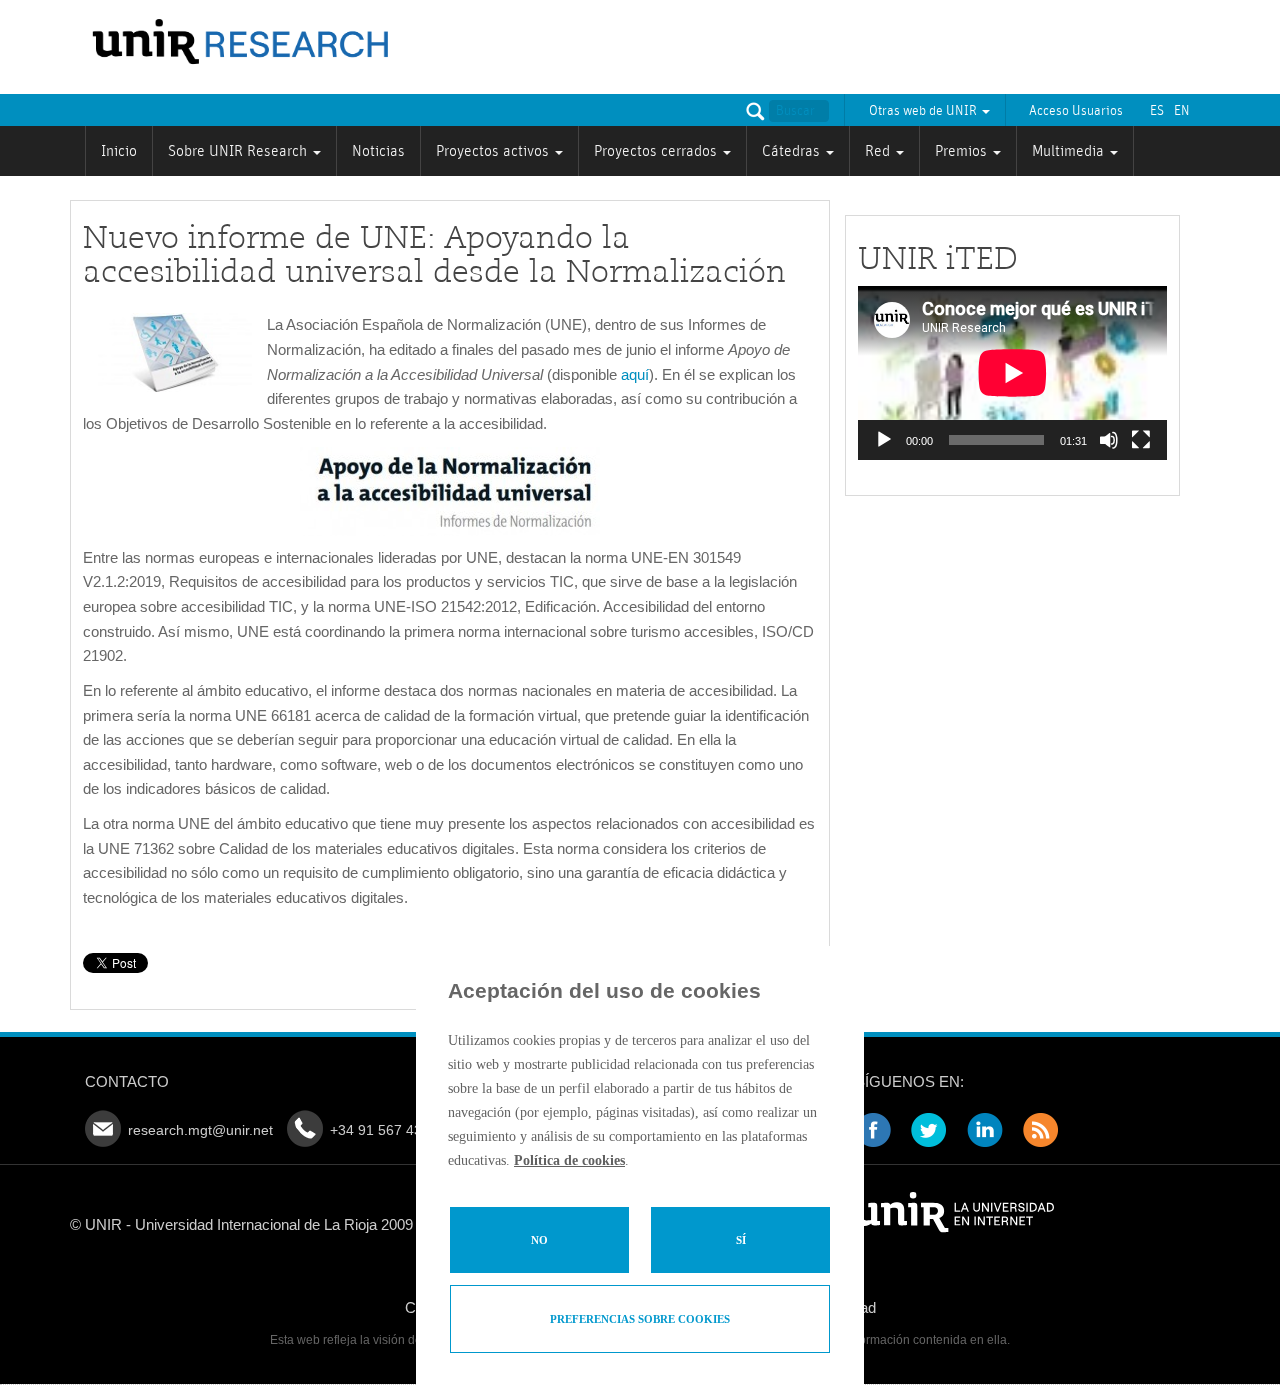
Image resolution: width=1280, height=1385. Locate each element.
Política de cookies (569, 1160)
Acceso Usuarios (1076, 111)
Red (879, 151)
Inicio (119, 151)
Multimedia (1070, 151)
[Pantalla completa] (1141, 440)
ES (1157, 111)
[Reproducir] (884, 440)
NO (539, 1240)
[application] (1012, 373)
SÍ (741, 1240)
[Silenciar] (1109, 440)
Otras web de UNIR (924, 111)
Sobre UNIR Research (239, 151)
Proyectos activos (494, 151)
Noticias (378, 151)
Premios (963, 151)
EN (1182, 111)
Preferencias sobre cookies (640, 1319)
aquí (635, 374)
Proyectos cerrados (657, 151)
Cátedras (793, 151)
